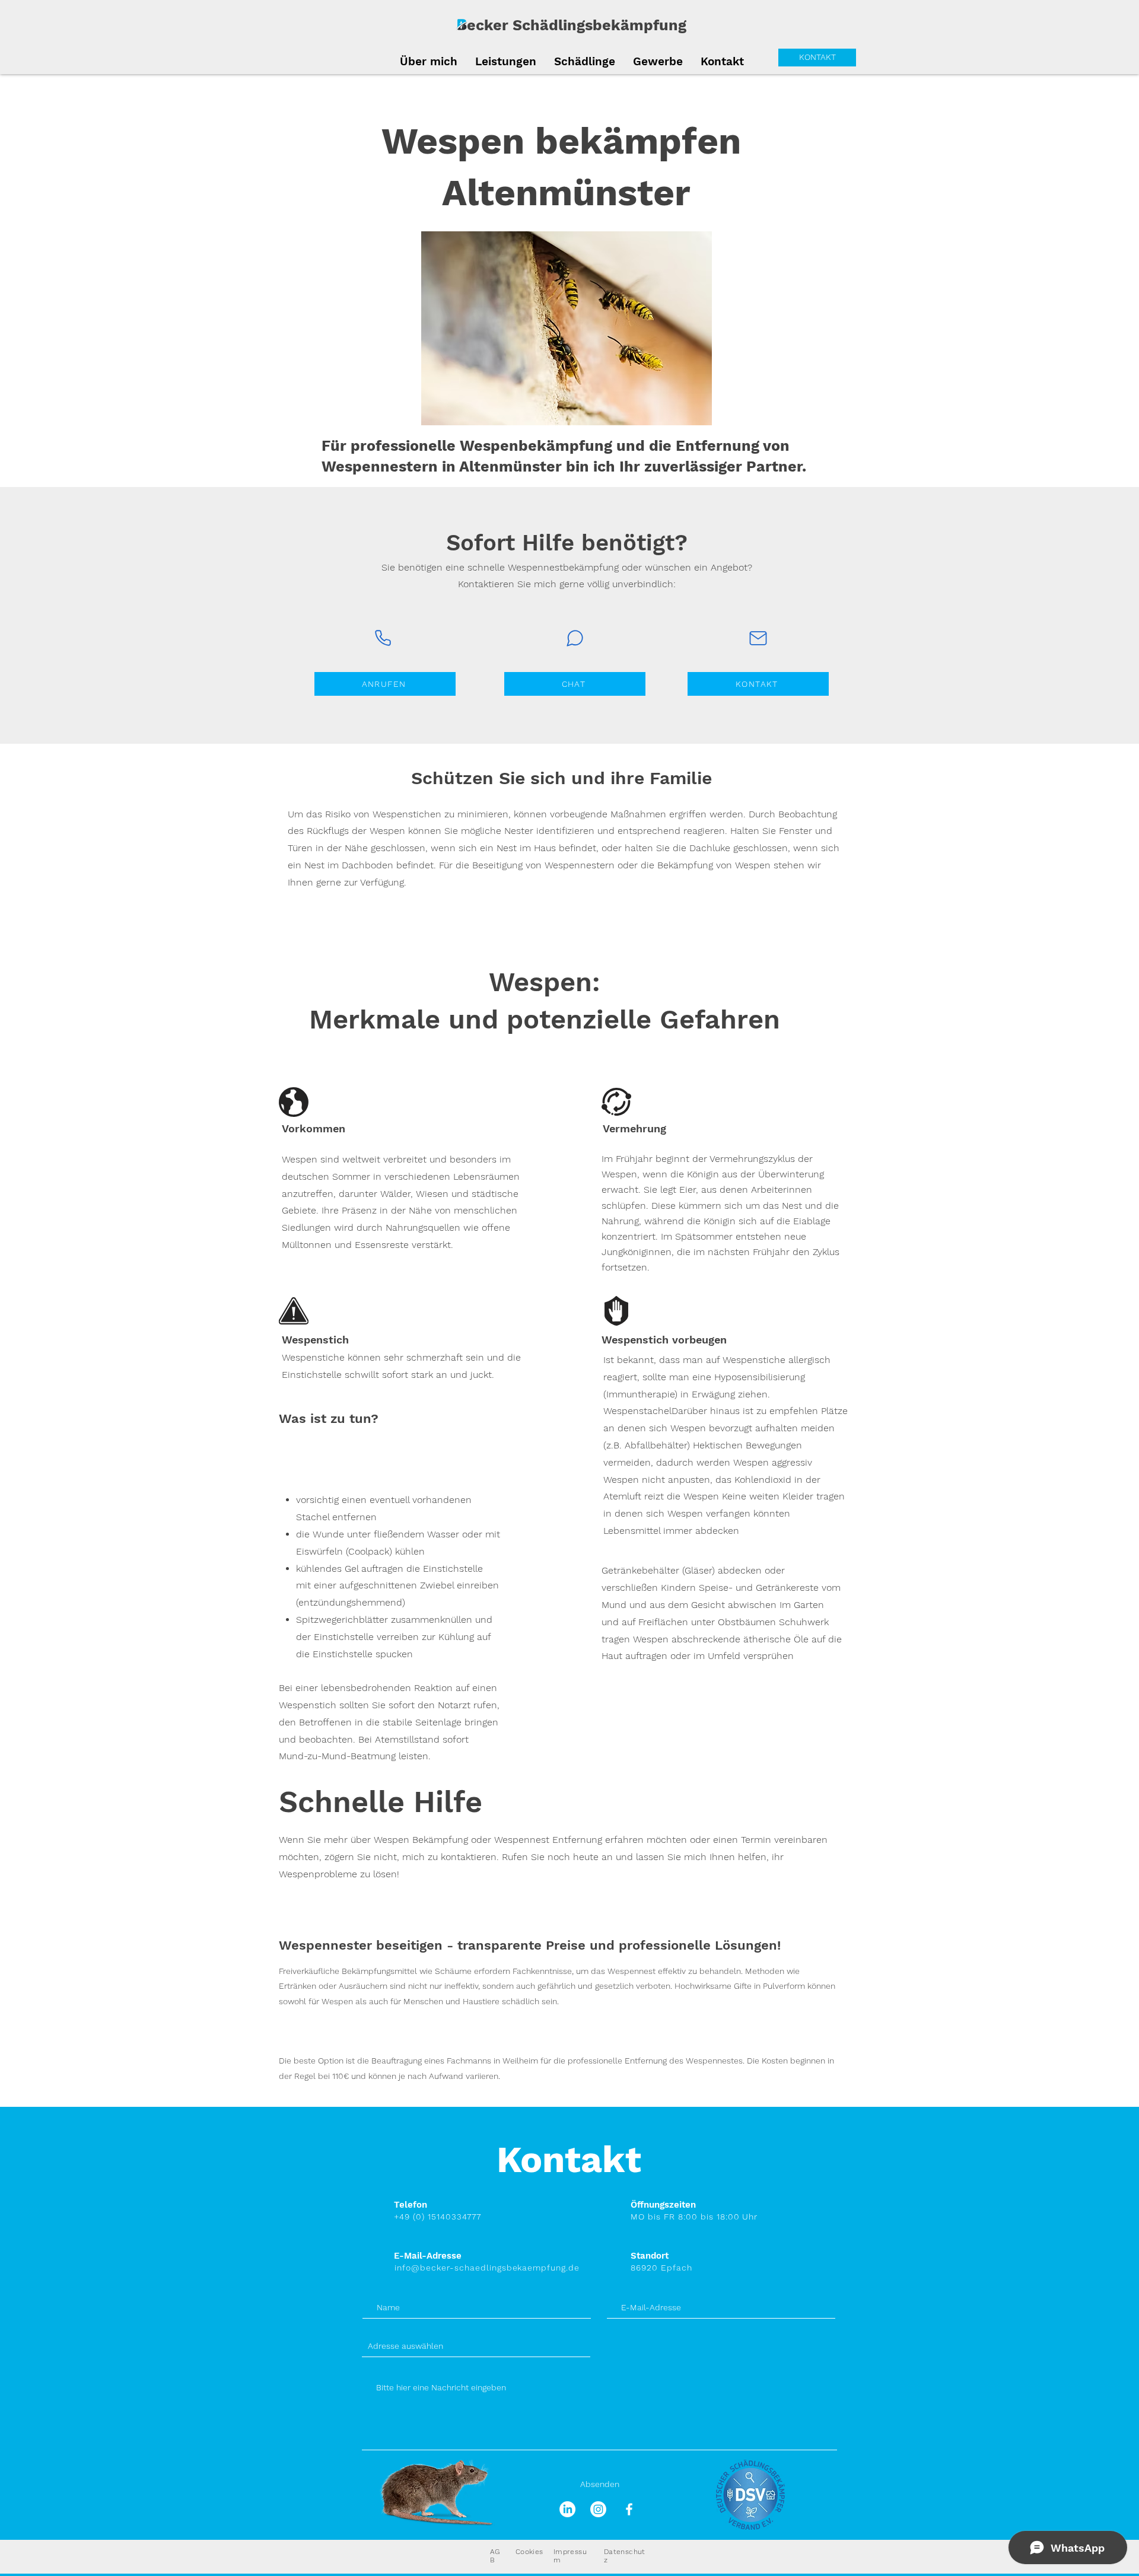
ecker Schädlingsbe (539, 25)
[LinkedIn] (567, 2509)
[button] (585, 60)
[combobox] (476, 2346)
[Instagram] (598, 2509)
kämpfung (649, 25)
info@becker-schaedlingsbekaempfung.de (487, 2268)
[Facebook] (629, 2509)
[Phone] (383, 638)
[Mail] (758, 638)
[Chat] (575, 638)
